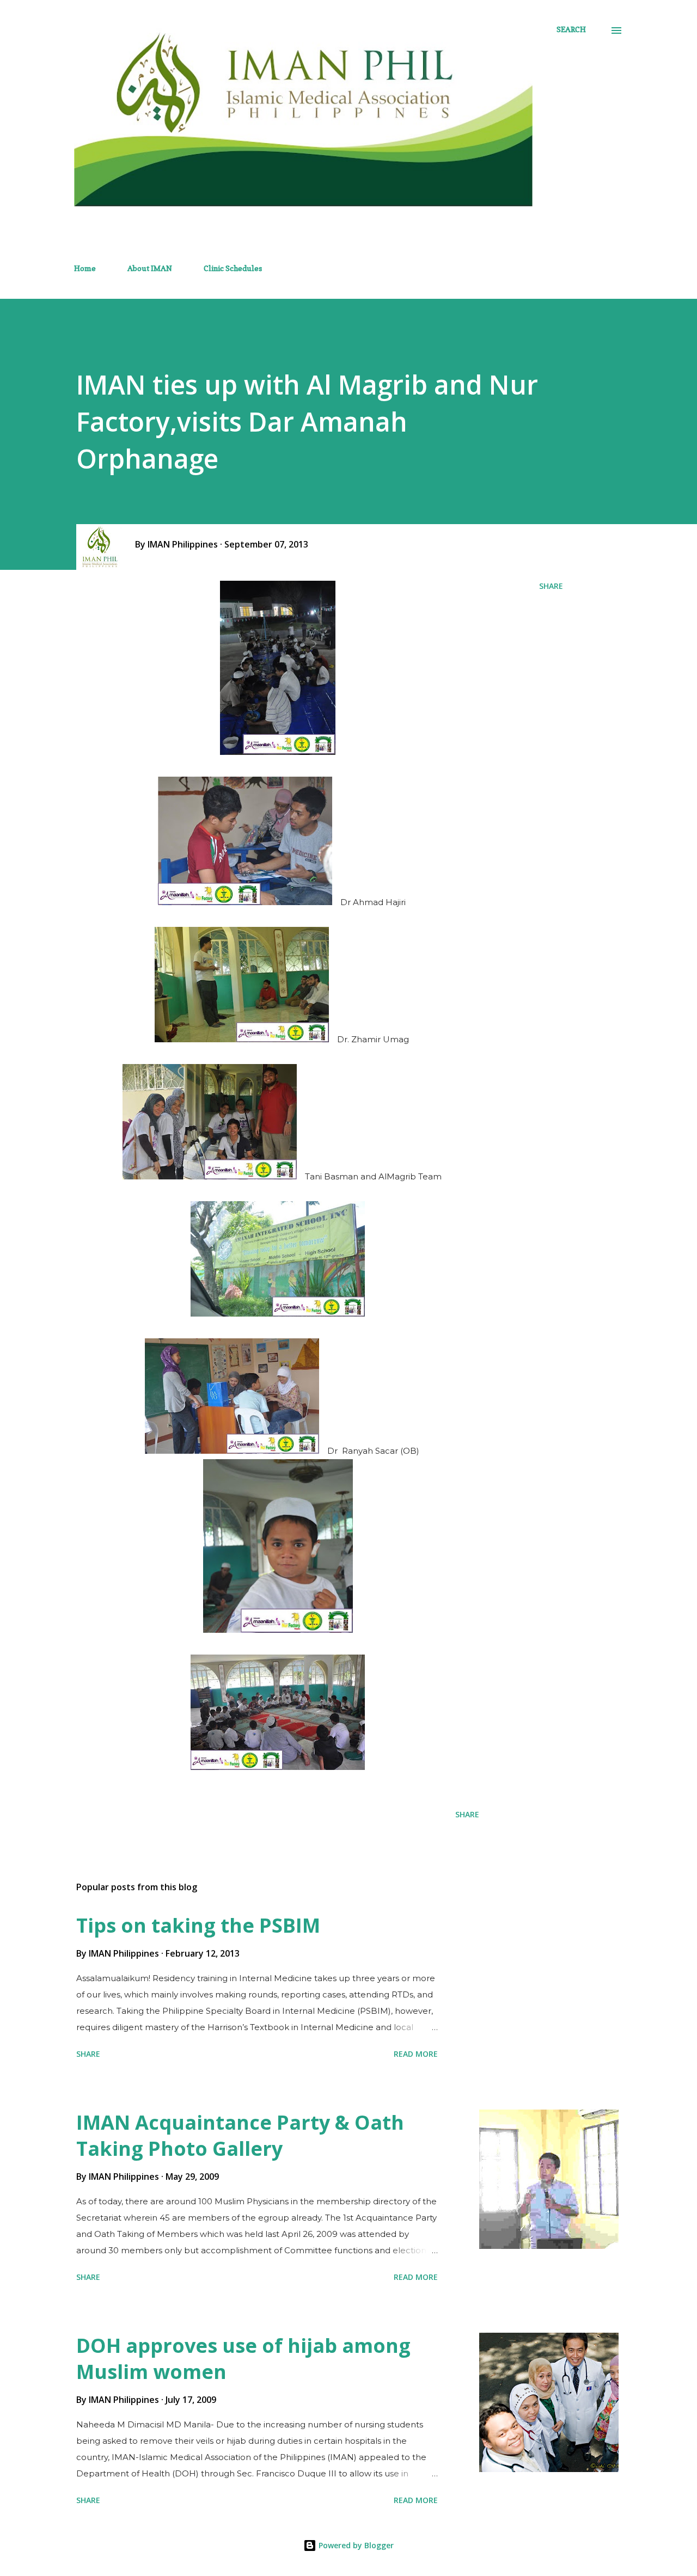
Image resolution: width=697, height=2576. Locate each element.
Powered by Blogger (355, 2545)
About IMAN (150, 268)
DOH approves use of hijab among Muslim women (243, 2359)
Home (85, 268)
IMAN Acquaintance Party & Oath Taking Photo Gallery (240, 2135)
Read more (416, 2054)
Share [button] (551, 586)
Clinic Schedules (233, 268)
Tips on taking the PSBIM (198, 1925)
